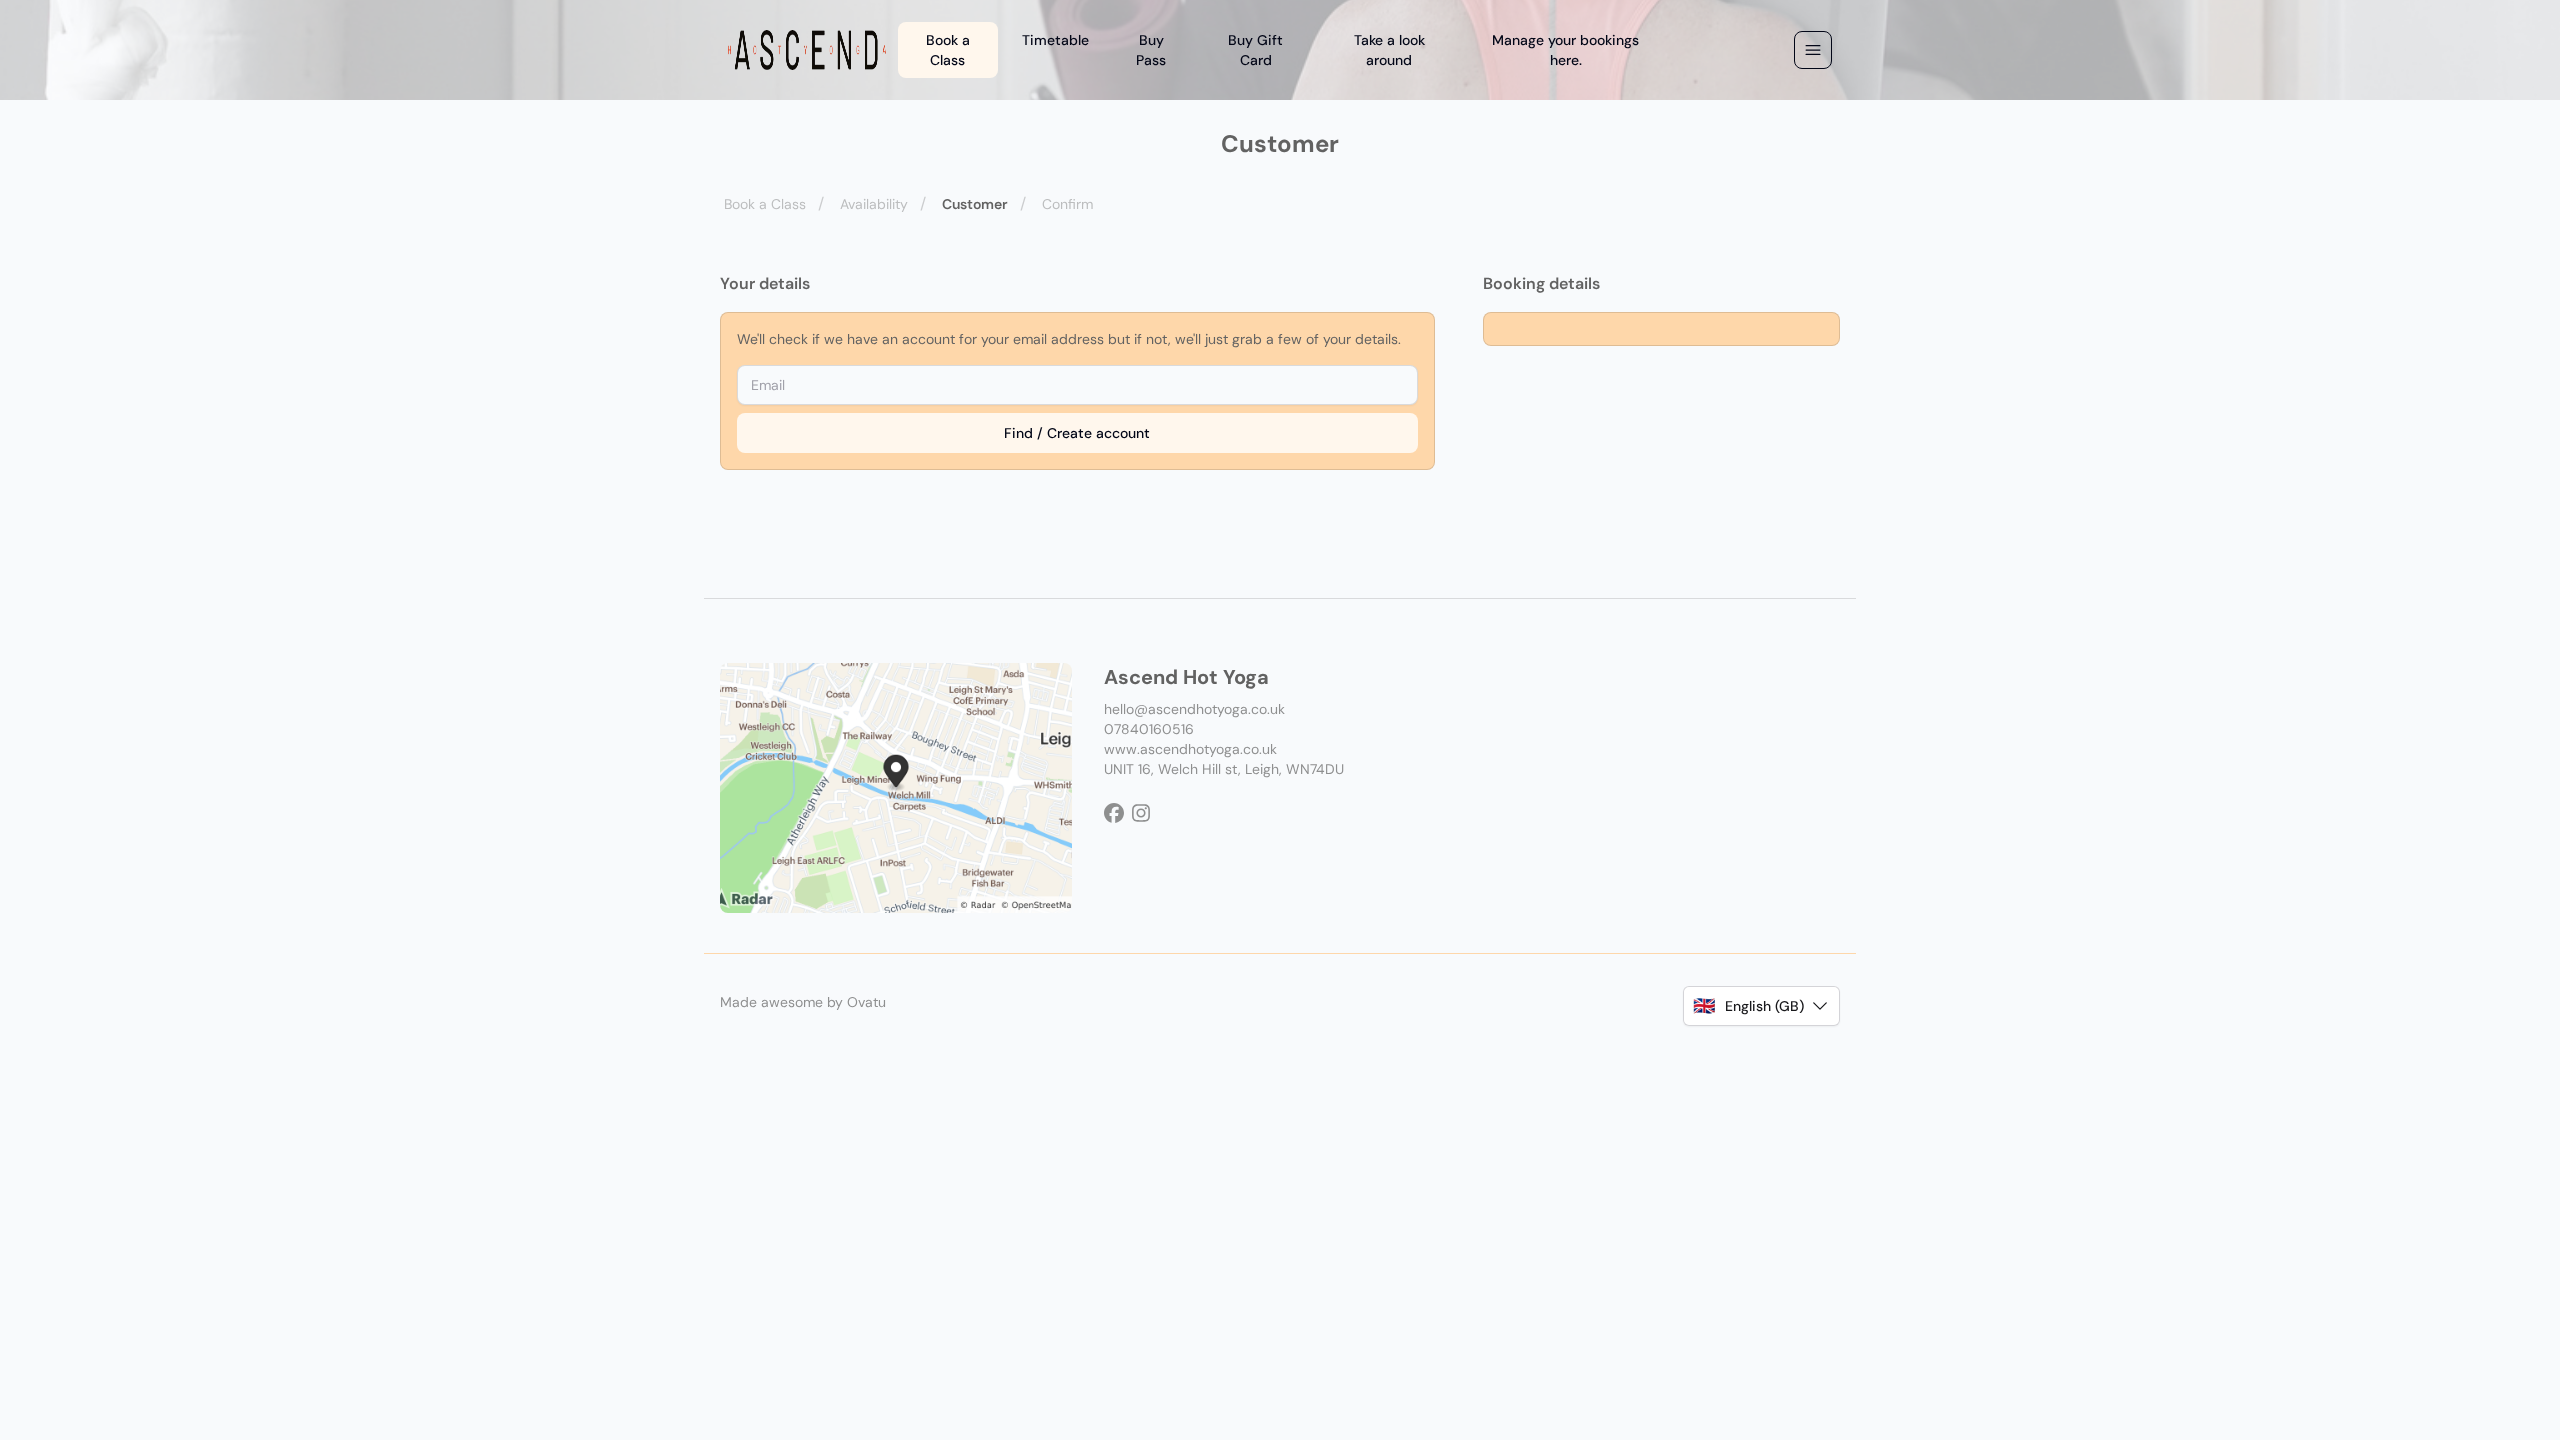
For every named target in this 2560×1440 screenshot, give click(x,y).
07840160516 (1149, 729)
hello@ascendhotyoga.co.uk (1194, 709)
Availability (874, 204)
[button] (1761, 1006)
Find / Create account (1077, 433)
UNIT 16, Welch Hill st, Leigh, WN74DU (1224, 769)
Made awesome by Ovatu (803, 1002)
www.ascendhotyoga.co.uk (1190, 749)
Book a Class (765, 204)
